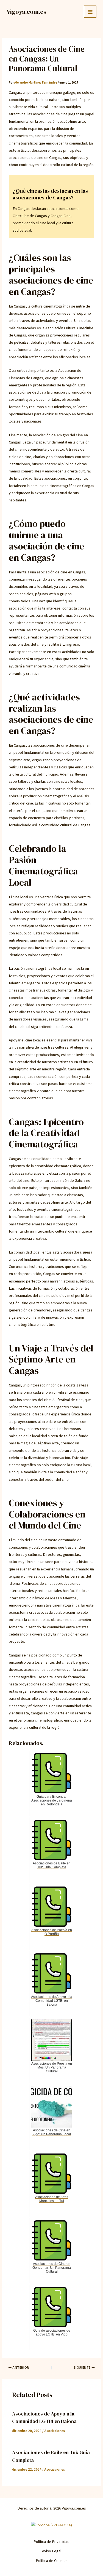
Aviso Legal (52, 2551)
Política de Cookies (52, 2561)
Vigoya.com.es (26, 12)
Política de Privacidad (51, 2542)
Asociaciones (55, 2431)
